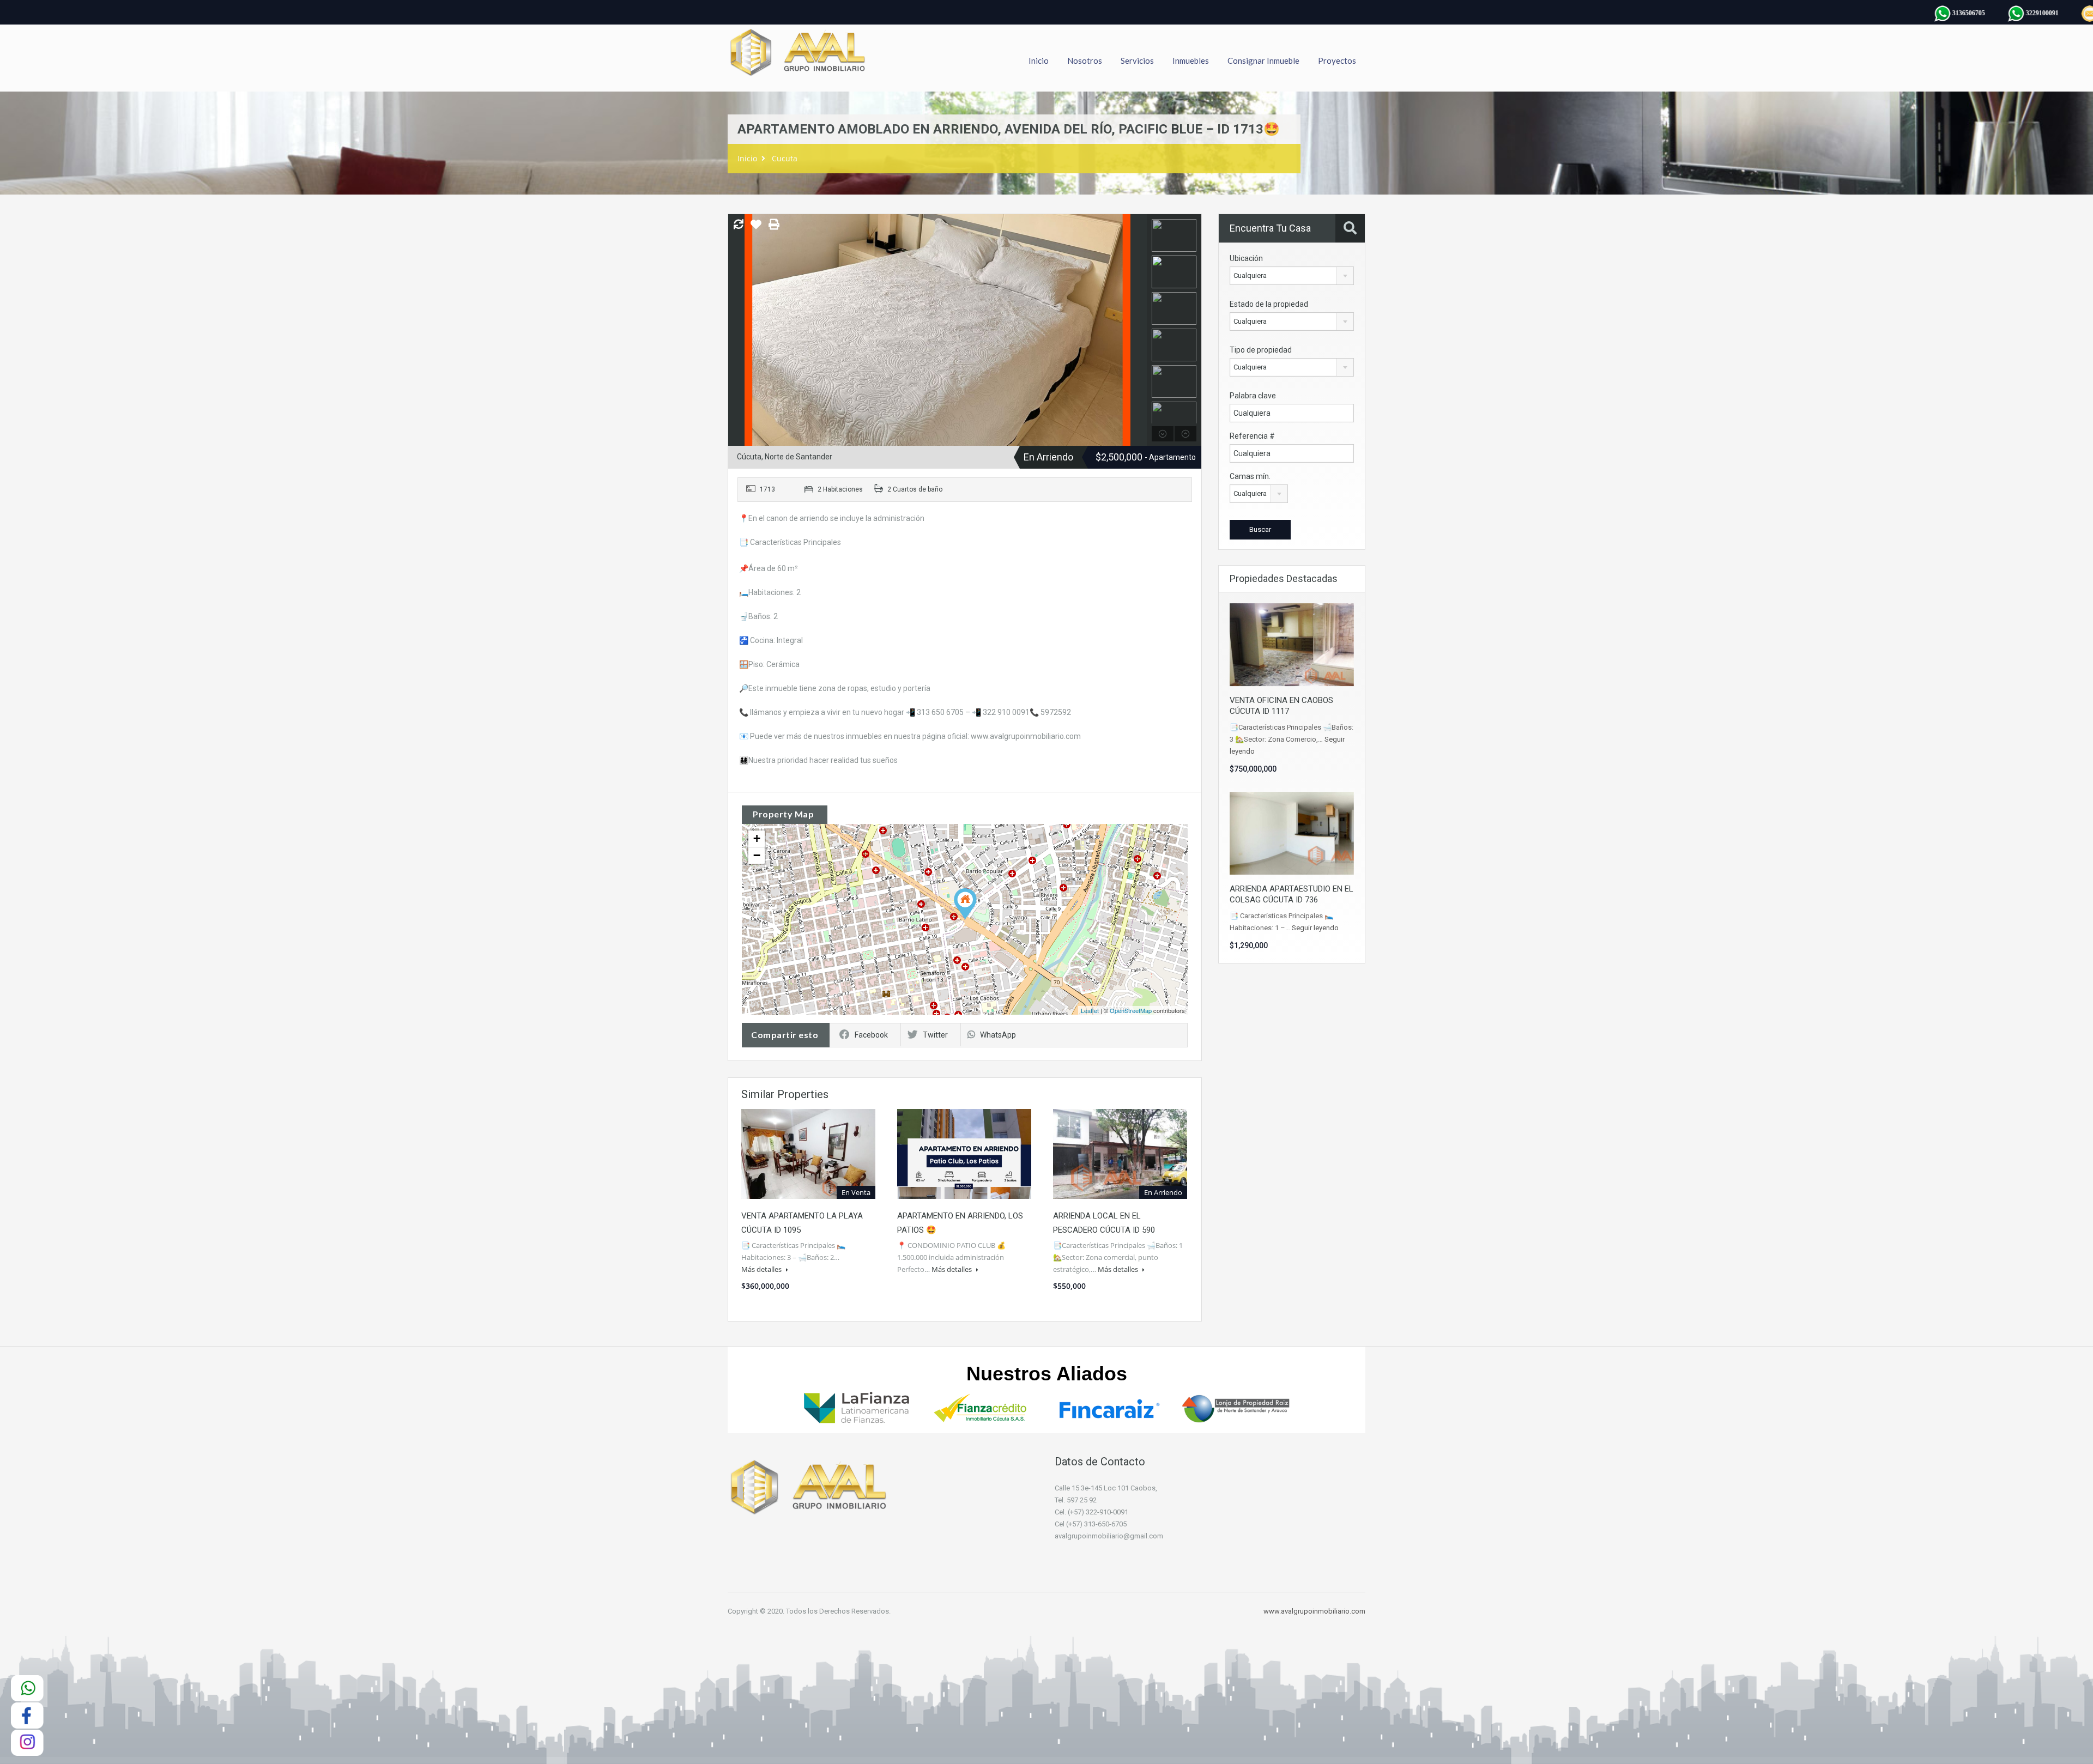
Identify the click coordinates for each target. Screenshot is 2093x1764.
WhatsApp (998, 1035)
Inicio (1039, 60)
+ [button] (757, 838)
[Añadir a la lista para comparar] (739, 225)
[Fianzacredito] (983, 1407)
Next (1137, 330)
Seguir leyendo (1315, 928)
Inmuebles (1191, 60)
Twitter (935, 1035)
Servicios (1137, 60)
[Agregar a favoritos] (756, 228)
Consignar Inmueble (1263, 60)
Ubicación (1246, 258)
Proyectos (1337, 60)
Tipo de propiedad (1261, 350)
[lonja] (1236, 1407)
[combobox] (1292, 276)
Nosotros (1085, 60)
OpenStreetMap (1131, 1010)
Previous (738, 330)
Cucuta (785, 158)
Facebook (871, 1035)
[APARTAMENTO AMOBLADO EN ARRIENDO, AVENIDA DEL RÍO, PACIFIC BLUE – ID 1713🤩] (965, 904)
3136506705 (1935, 13)
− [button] (757, 855)
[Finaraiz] (1110, 1407)
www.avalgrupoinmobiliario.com (1314, 1611)
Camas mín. (1250, 476)
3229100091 (2009, 13)
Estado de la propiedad (1269, 304)
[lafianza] (857, 1407)
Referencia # (1252, 436)
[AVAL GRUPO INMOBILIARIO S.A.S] (799, 58)
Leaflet (1090, 1010)
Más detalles (762, 1269)
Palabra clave (1253, 396)
